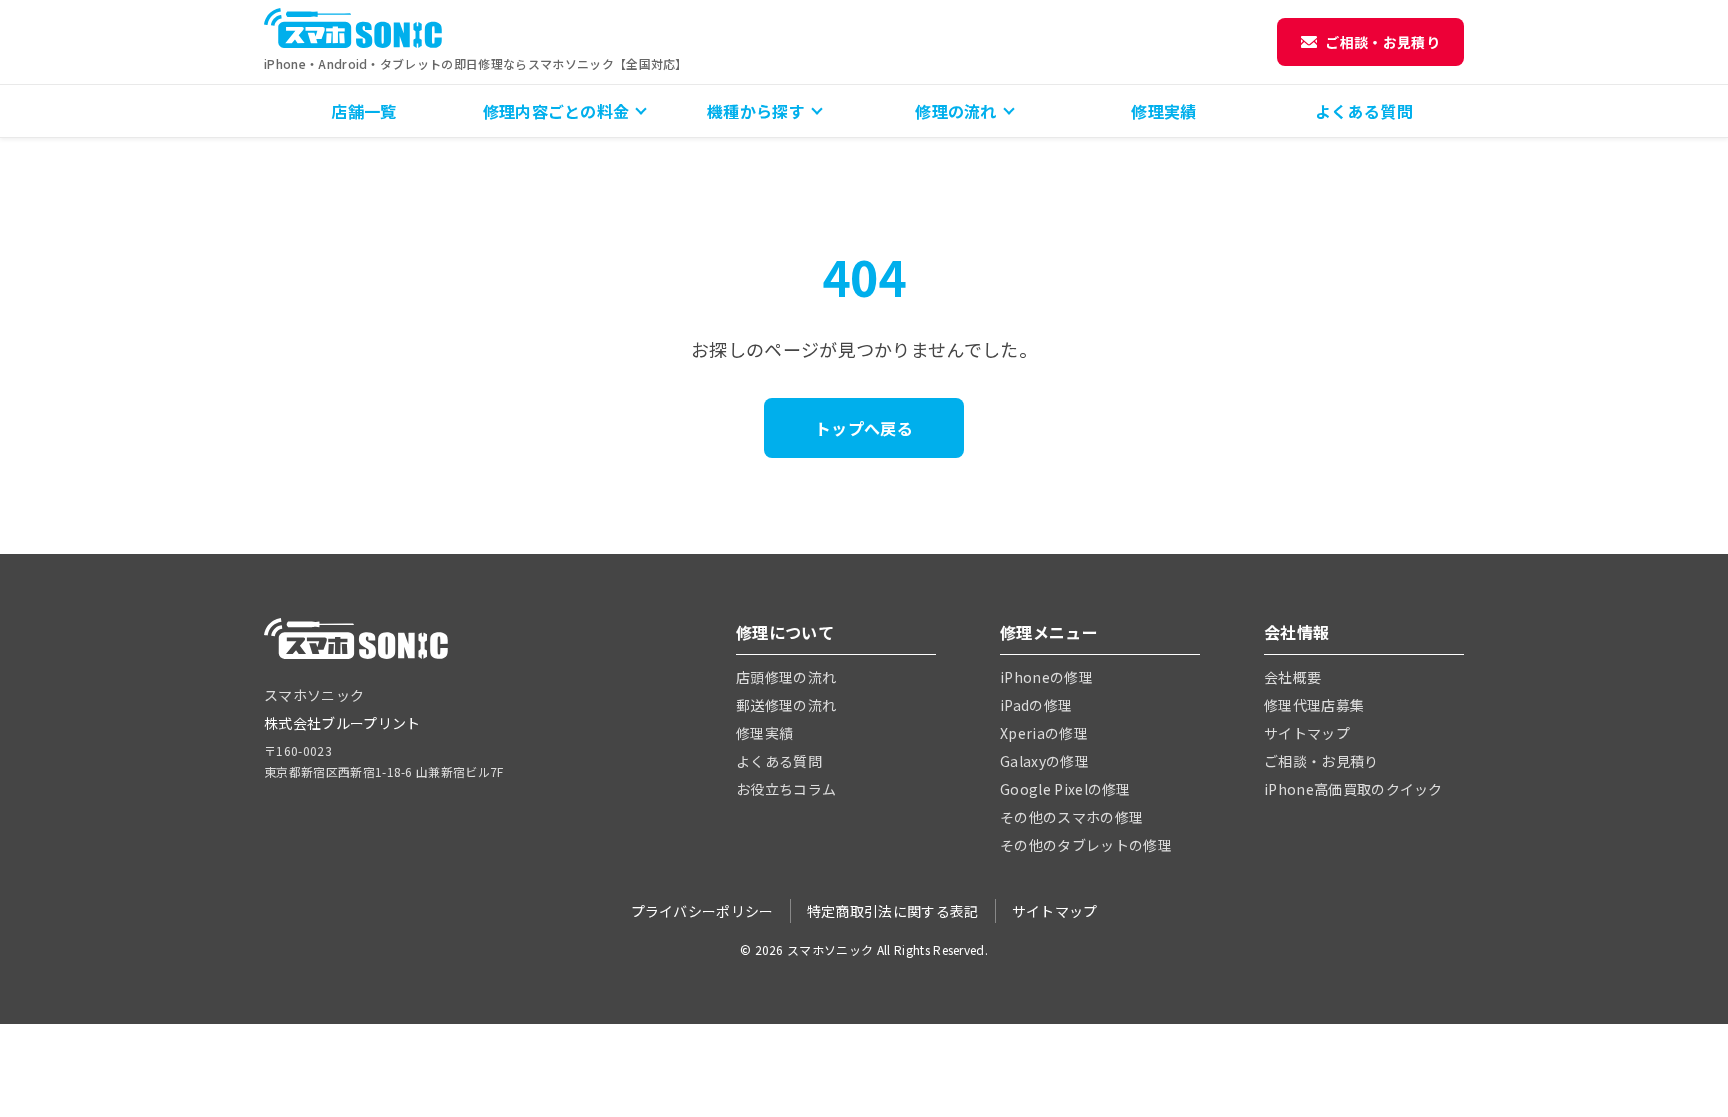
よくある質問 (1364, 111)
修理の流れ (956, 111)
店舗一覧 (363, 111)
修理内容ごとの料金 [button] (556, 111)
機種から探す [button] (756, 111)
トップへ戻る (864, 428)
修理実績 (1163, 111)
